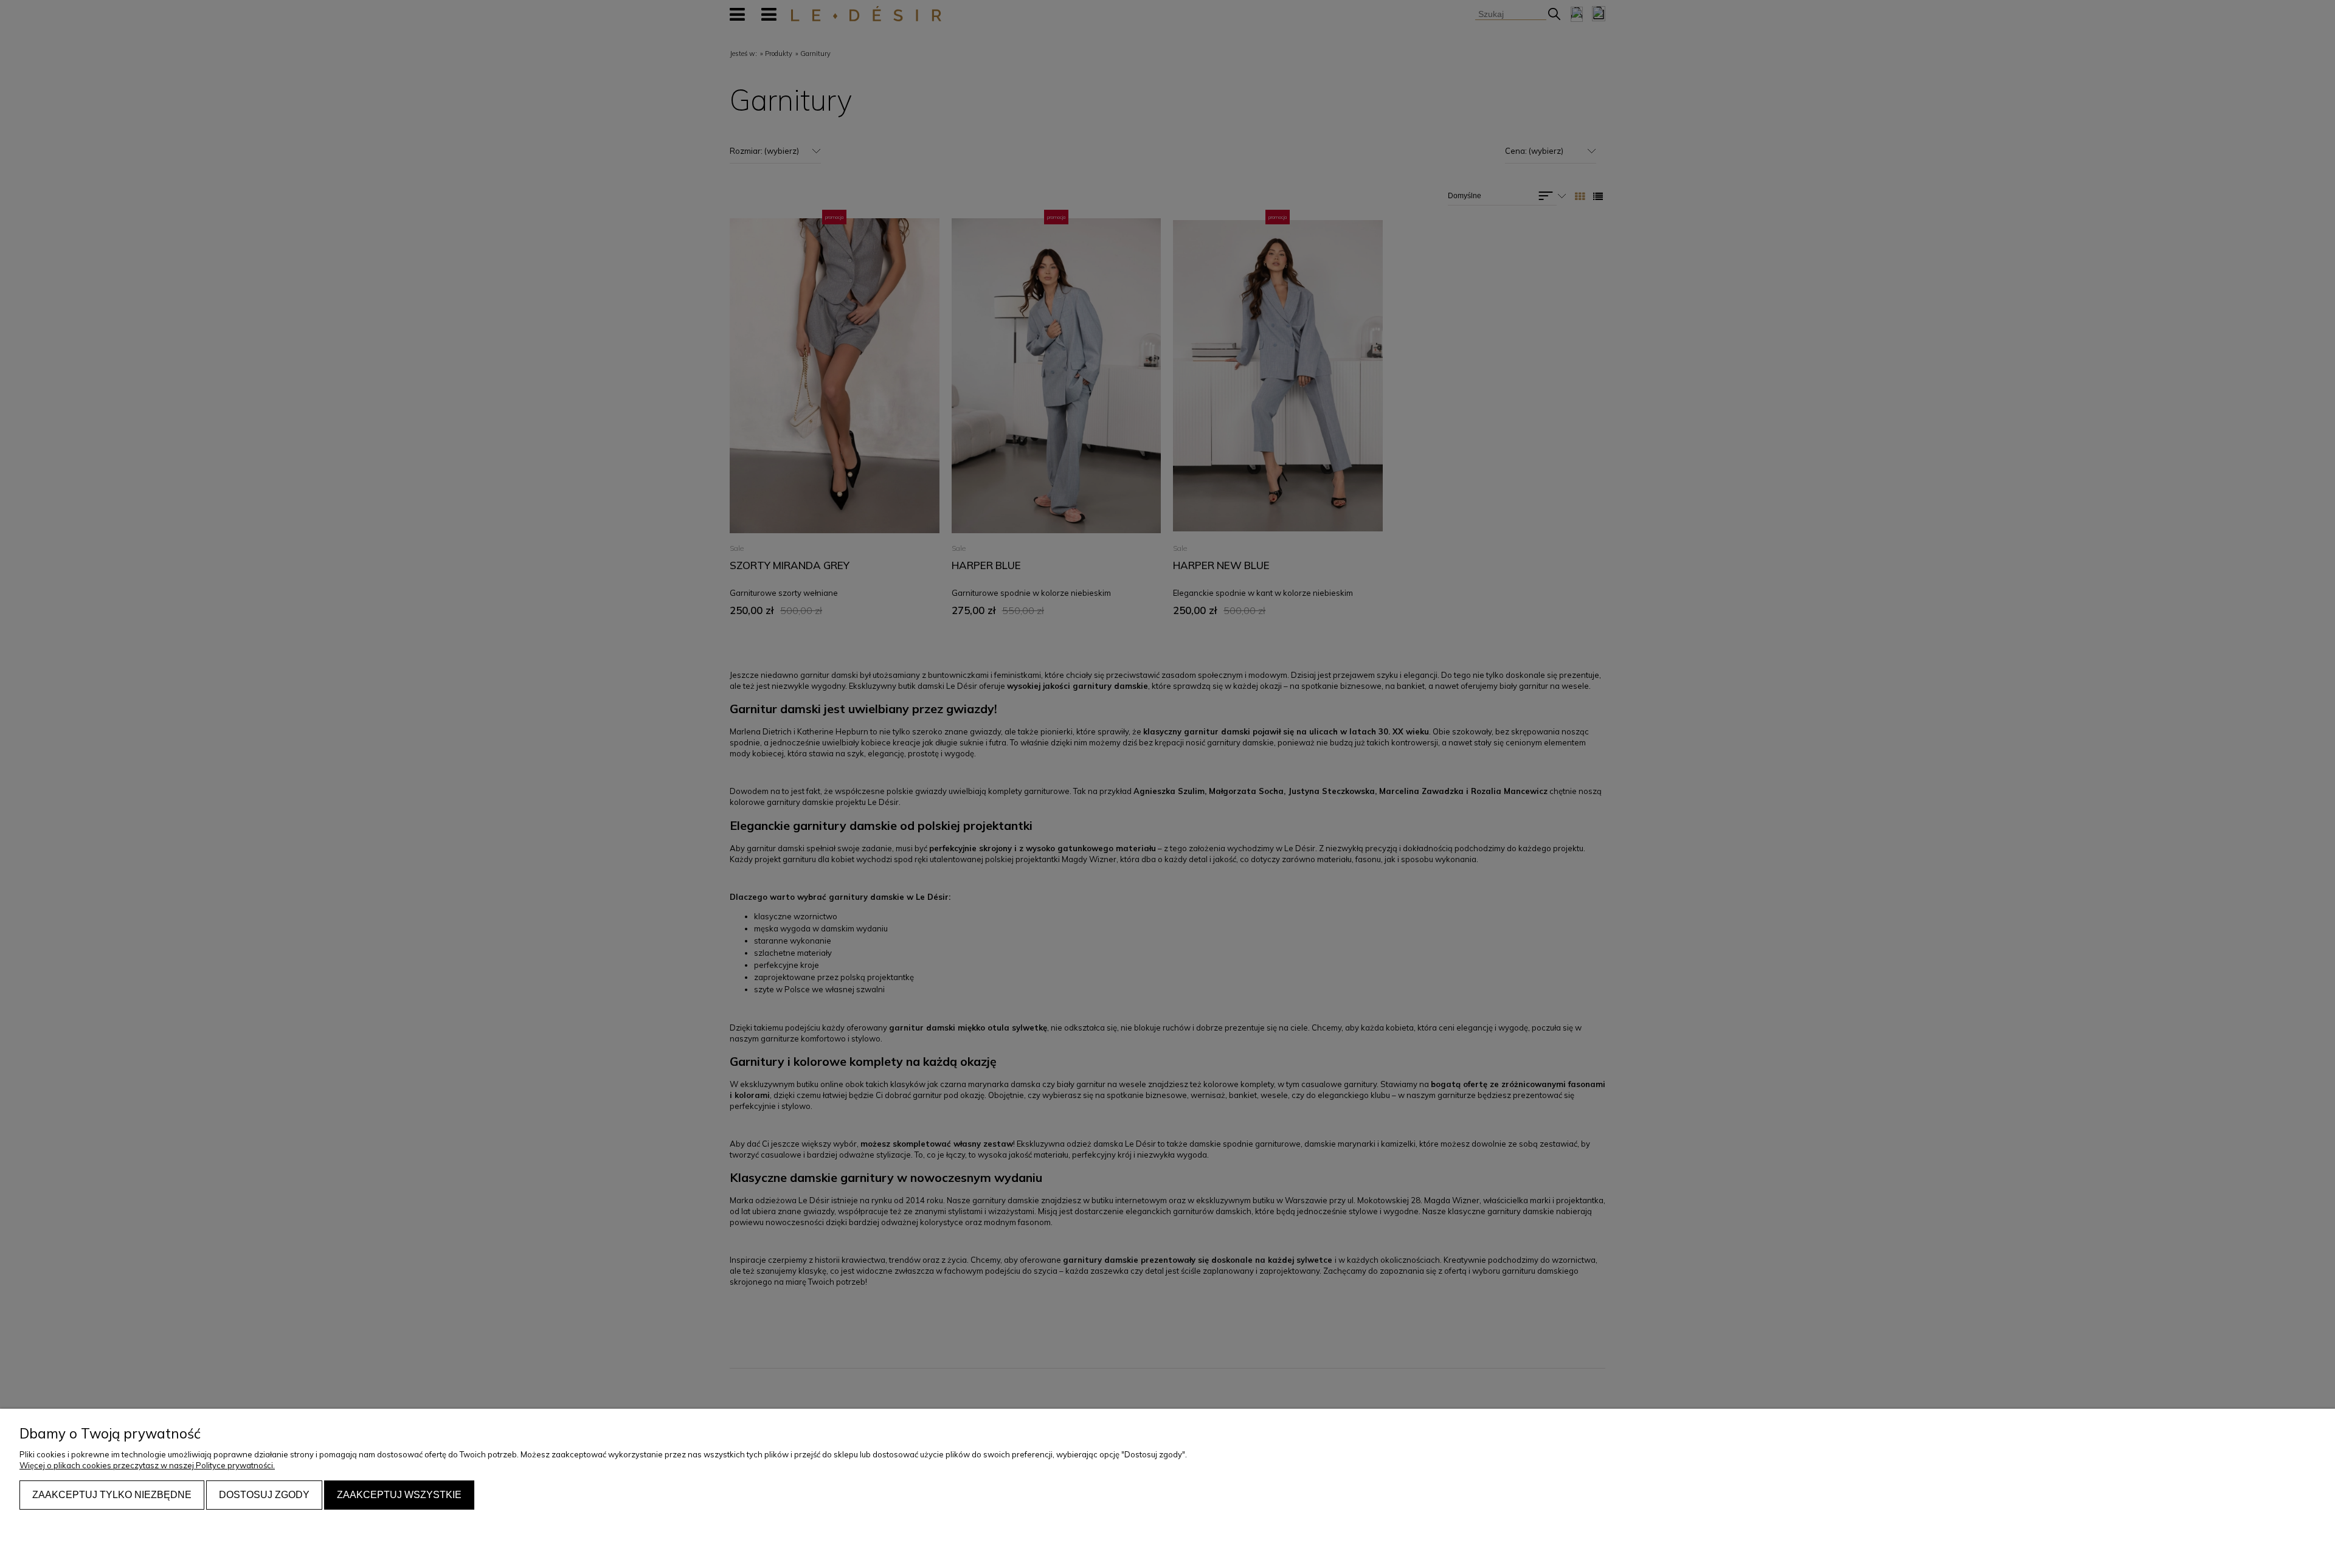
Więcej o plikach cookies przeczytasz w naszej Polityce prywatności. (147, 1465)
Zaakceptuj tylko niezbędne (112, 1495)
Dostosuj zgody (264, 1495)
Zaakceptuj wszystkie (399, 1495)
